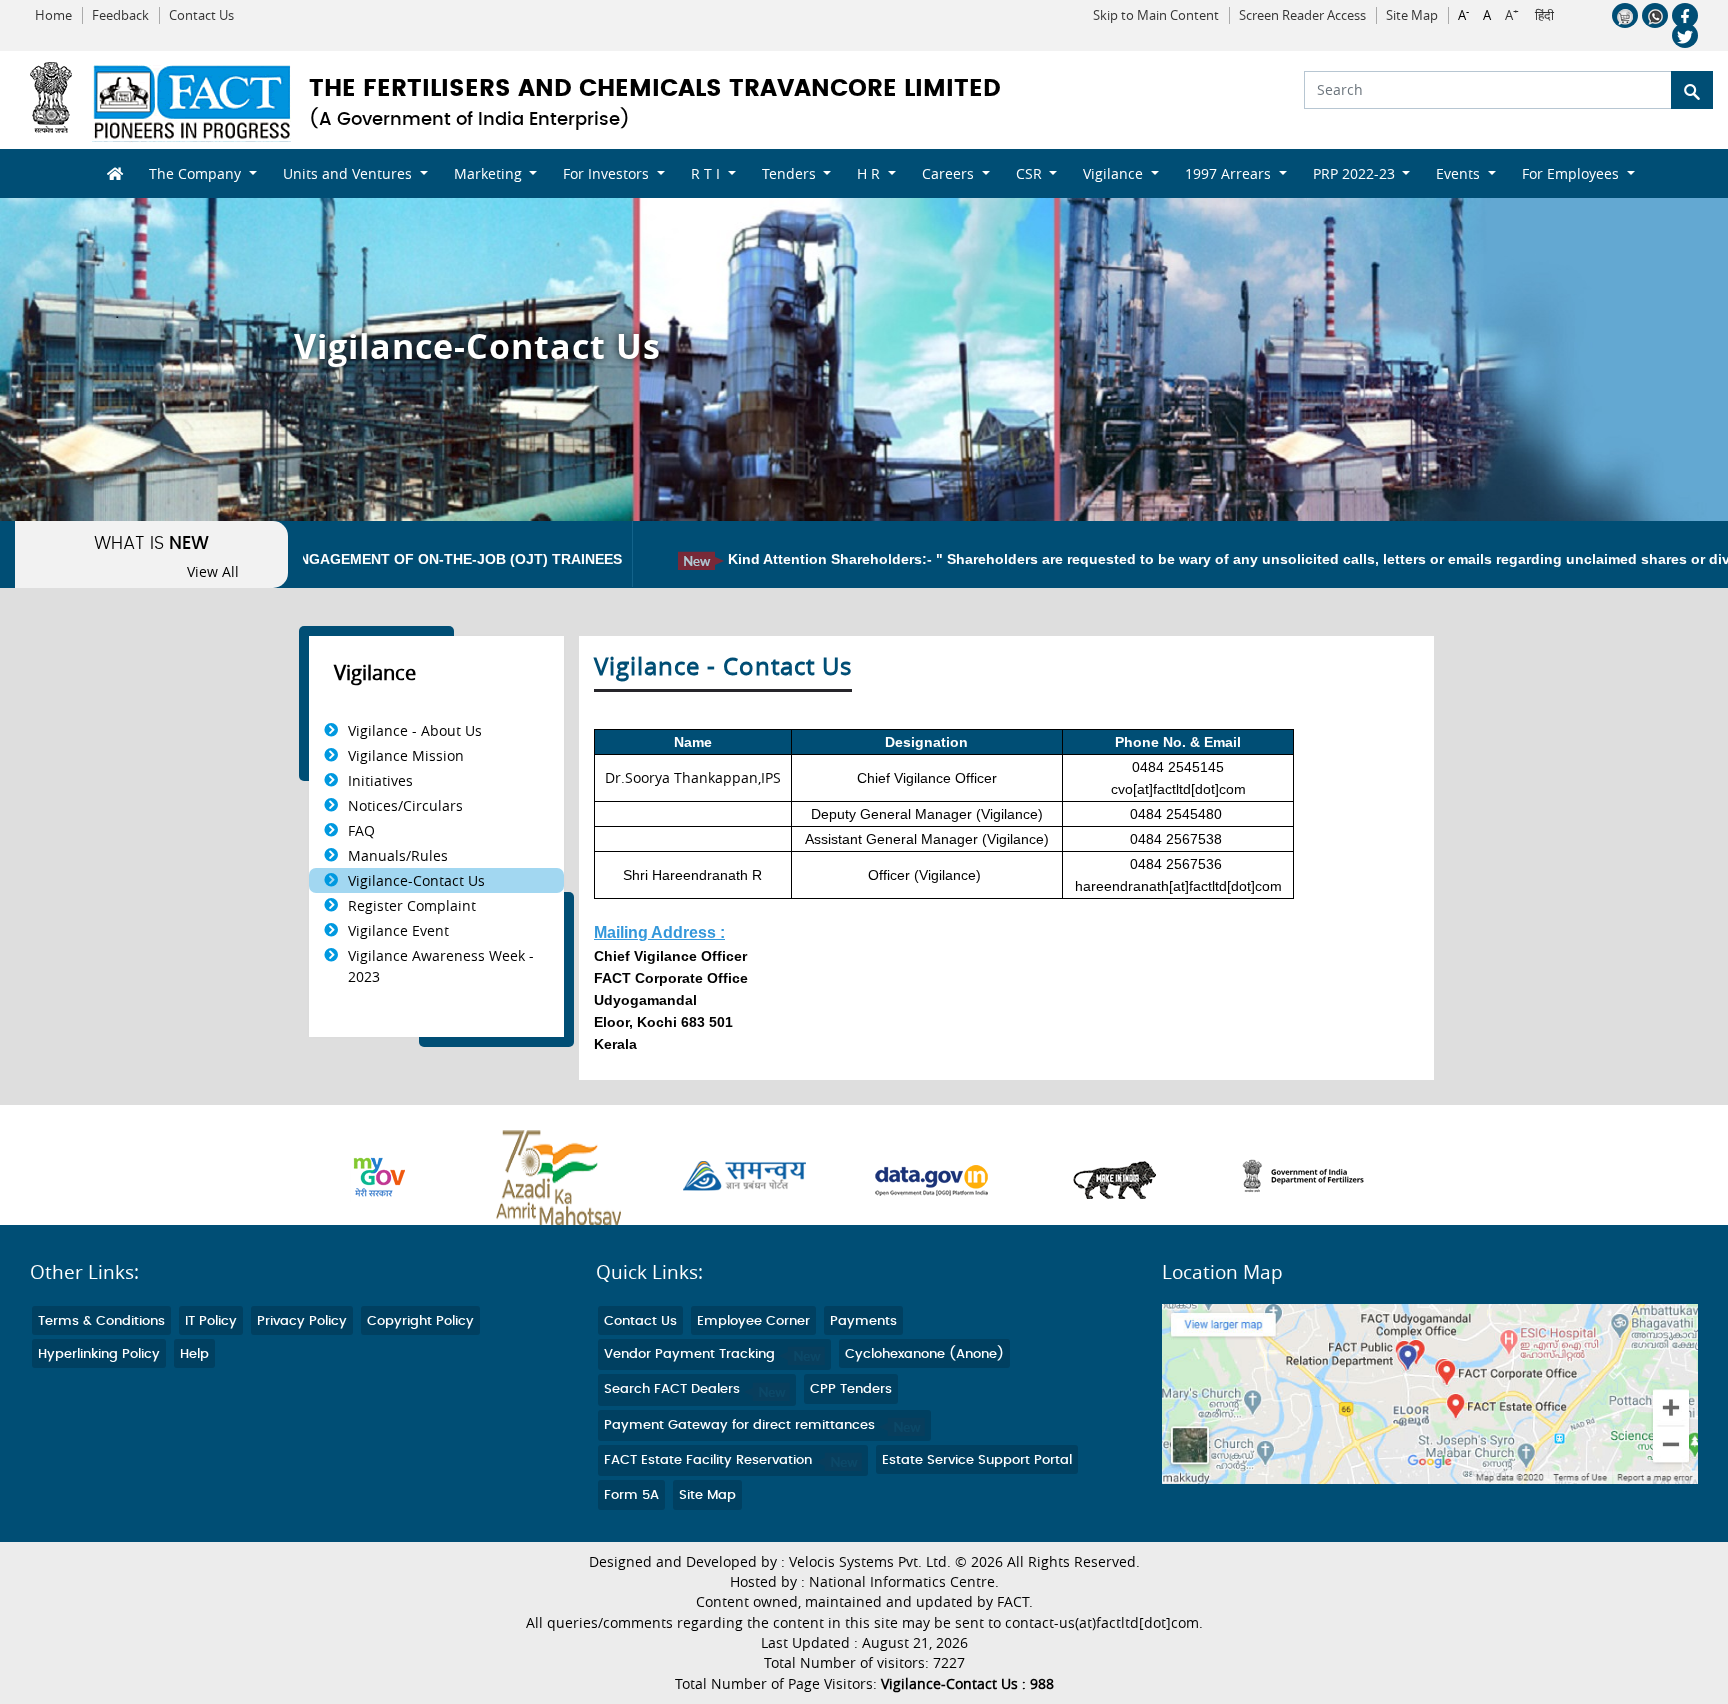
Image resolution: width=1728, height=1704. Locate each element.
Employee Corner (753, 1321)
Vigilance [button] (1115, 173)
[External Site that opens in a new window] (398, 1177)
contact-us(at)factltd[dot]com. (1104, 1623)
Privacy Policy (302, 1321)
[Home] (108, 174)
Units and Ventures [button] (349, 173)
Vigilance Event (398, 930)
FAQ (361, 830)
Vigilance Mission (406, 755)
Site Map (1412, 15)
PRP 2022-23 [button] (1356, 173)
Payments (863, 1321)
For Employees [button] (1572, 173)
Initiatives (380, 780)
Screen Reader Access (1302, 15)
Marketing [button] (490, 173)
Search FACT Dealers (674, 1389)
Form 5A (631, 1495)
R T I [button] (707, 173)
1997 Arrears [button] (1230, 173)
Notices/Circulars (405, 805)
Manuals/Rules (398, 855)
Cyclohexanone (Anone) (924, 1354)
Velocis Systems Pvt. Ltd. (870, 1562)
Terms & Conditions (101, 1321)
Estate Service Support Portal (977, 1460)
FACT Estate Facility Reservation (710, 1460)
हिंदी (1544, 16)
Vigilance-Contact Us (416, 880)
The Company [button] (197, 173)
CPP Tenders (851, 1389)
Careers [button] (950, 173)
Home (53, 15)
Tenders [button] (791, 173)
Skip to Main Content (1156, 15)
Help (194, 1354)
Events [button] (1460, 173)
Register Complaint (412, 905)
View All (213, 572)
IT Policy (211, 1321)
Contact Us (201, 15)
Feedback (120, 15)
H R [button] (870, 173)
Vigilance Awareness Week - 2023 (441, 966)
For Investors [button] (608, 173)
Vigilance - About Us (415, 730)
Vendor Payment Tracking (691, 1354)
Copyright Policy (420, 1321)
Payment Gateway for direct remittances (741, 1425)
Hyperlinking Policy (99, 1354)
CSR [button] (1031, 173)
